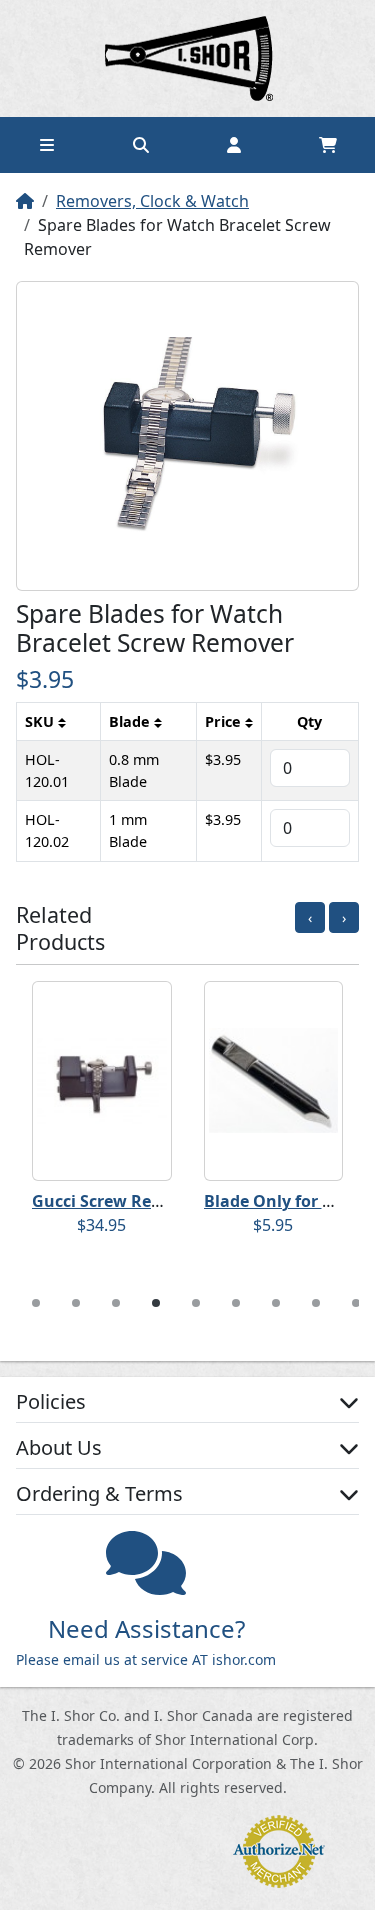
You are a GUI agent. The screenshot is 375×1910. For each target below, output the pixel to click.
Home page (188, 58)
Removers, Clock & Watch (152, 201)
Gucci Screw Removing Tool (140, 1201)
